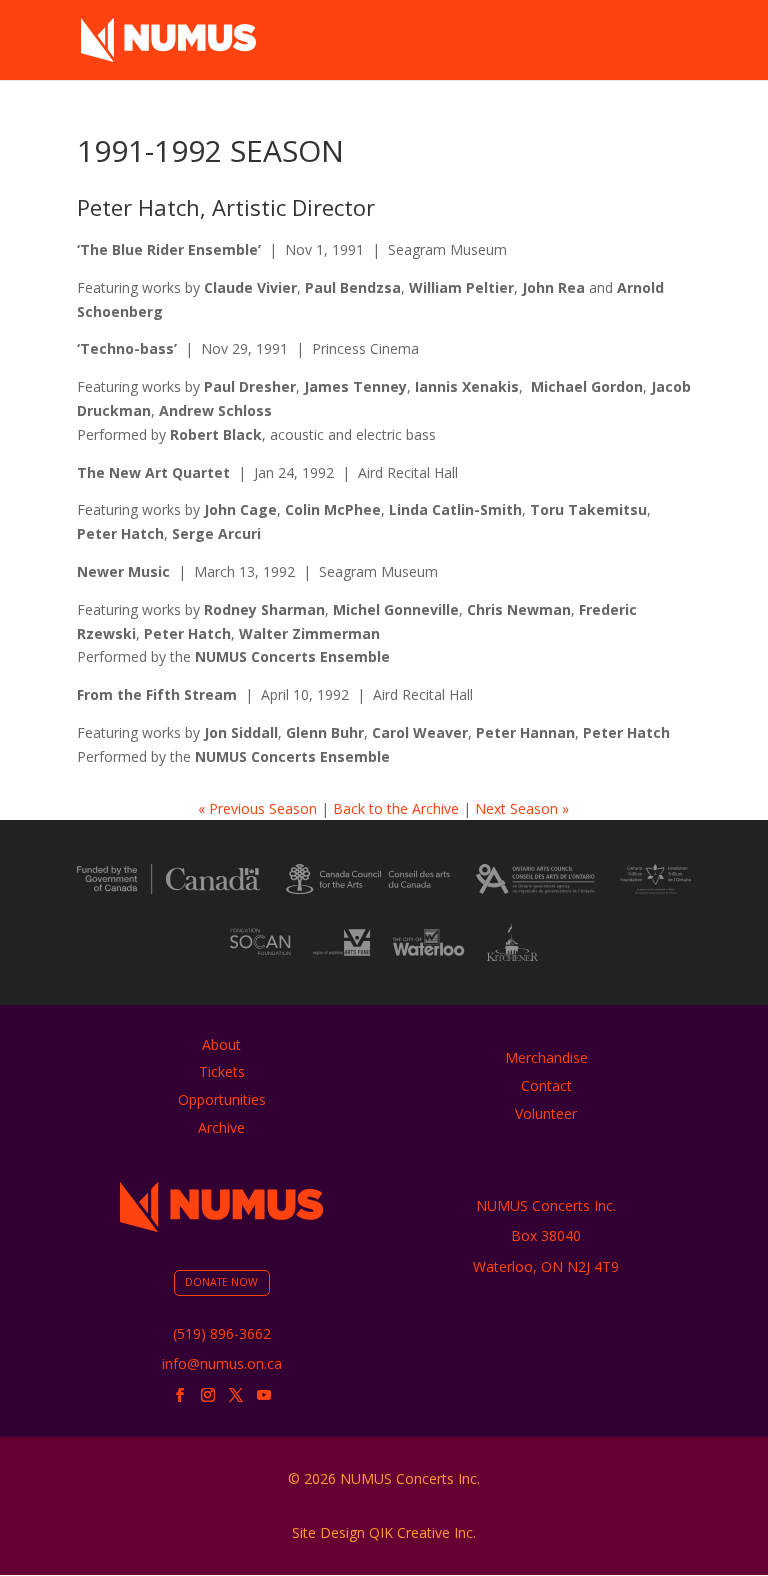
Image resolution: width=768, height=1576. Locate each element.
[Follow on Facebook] (180, 1395)
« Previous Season (257, 808)
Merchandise (546, 1057)
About (221, 1044)
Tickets (222, 1071)
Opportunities (222, 1099)
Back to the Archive (396, 808)
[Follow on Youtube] (264, 1395)
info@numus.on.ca (222, 1363)
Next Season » (522, 808)
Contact (546, 1085)
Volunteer (546, 1113)
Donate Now (221, 1282)
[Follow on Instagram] (208, 1395)
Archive (221, 1127)
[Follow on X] (236, 1395)
